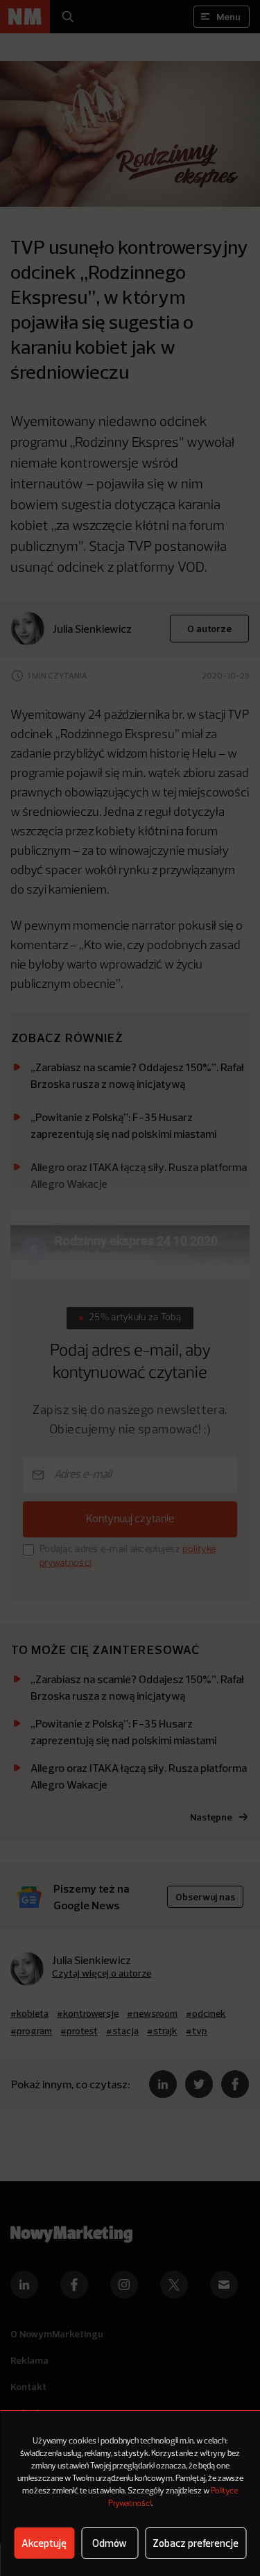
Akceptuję (44, 2543)
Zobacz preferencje (196, 2543)
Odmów (110, 2543)
